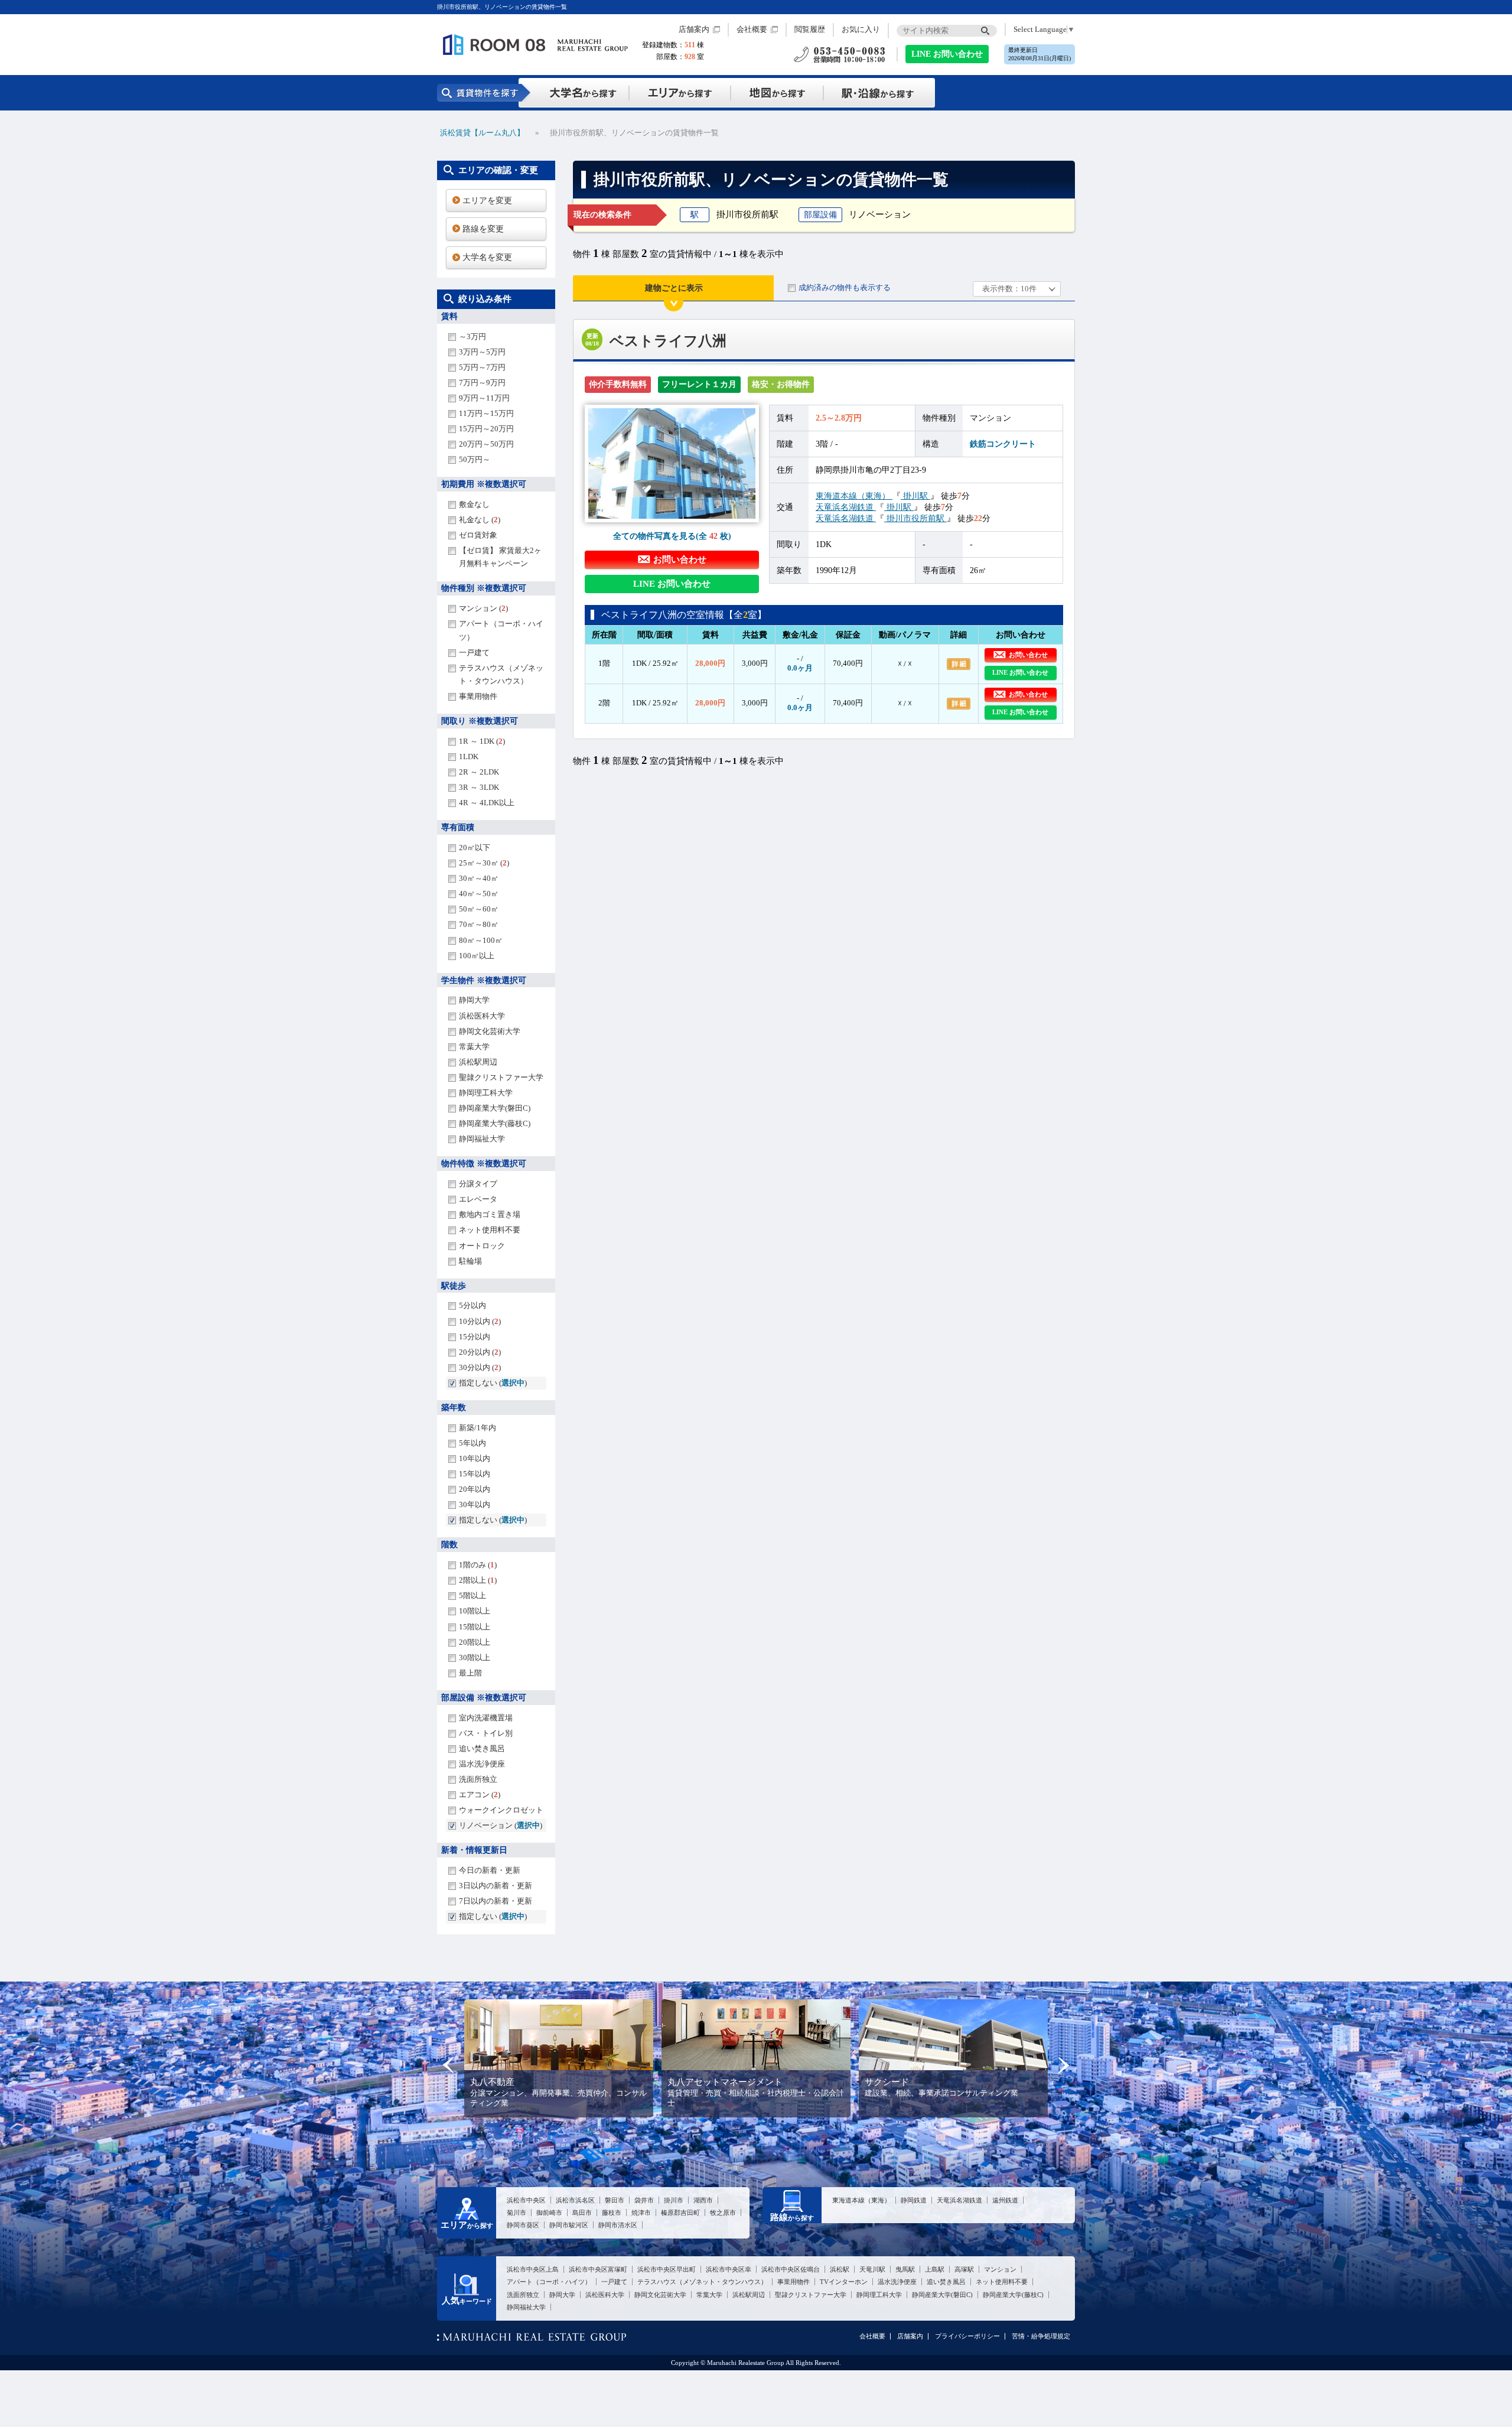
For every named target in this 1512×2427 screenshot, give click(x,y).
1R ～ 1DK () (482, 741)
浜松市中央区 (526, 2200)
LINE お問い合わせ (947, 54)
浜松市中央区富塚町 (598, 2269)
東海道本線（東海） (854, 496)
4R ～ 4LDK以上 (487, 803)
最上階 (470, 1673)
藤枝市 (612, 2213)
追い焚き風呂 (482, 1748)
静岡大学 (474, 1000)
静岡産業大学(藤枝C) (495, 1123)
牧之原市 (723, 2213)
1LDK (469, 757)
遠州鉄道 (1005, 2200)
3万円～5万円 (482, 352)
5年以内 (472, 1443)
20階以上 (475, 1642)
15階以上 (475, 1627)
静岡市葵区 (523, 2225)
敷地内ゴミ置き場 (490, 1214)
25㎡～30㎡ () (484, 863)
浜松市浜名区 (575, 2200)
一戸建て (474, 653)
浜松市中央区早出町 (667, 2269)
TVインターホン (844, 2282)
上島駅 (935, 2269)
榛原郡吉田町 (680, 2213)
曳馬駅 (905, 2269)
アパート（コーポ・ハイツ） (501, 630)
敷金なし (474, 504)
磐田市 (615, 2200)
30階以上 (475, 1657)
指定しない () (493, 1383)
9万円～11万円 (484, 398)
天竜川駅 (872, 2269)
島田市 (582, 2213)
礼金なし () (480, 520)
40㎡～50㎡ (479, 894)
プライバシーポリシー (967, 2336)
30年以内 (475, 1504)
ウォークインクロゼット (501, 1810)
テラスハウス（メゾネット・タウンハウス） (501, 674)
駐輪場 (470, 1261)
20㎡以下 (475, 848)
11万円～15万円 (486, 413)
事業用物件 (478, 696)
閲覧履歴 (810, 30)
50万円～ (475, 459)
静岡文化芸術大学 (490, 1031)
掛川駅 (915, 496)
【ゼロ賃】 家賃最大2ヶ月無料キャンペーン (500, 557)
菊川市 (517, 2213)
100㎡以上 (477, 956)
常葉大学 (474, 1047)
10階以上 (475, 1611)
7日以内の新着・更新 (496, 1901)
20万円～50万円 (486, 444)
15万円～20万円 (486, 429)
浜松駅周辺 (478, 1062)
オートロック (482, 1246)
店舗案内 (694, 30)
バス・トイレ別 (486, 1733)
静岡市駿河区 (569, 2225)
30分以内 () (480, 1367)
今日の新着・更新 (490, 1870)
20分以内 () (480, 1352)
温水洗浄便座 (482, 1764)
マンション (1000, 2269)
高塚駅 (964, 2269)
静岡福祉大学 (482, 1139)
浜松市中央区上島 (533, 2269)
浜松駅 (840, 2269)
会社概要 (752, 30)
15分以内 (475, 1337)
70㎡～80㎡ (479, 924)
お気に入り (861, 30)
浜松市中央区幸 (729, 2269)
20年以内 (475, 1489)
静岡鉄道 (914, 2200)
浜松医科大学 (482, 1016)
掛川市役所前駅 (915, 518)
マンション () (483, 608)
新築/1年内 (478, 1428)
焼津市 (641, 2213)
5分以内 (472, 1305)
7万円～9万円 (482, 383)
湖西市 (703, 2200)
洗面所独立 (478, 1779)
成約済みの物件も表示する (845, 287)
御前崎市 (549, 2213)
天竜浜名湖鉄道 (846, 507)
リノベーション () (501, 1825)
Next (1063, 2065)
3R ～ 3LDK (479, 787)
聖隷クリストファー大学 (501, 1077)
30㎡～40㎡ (479, 878)
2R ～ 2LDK (479, 772)
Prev (449, 2065)
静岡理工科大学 (486, 1093)
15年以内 (475, 1474)
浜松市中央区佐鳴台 (791, 2269)
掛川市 (674, 2200)
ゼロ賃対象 (478, 535)
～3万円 (472, 336)
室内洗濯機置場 (486, 1718)
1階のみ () (478, 1565)
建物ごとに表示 (674, 288)
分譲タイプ (478, 1184)
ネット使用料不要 (490, 1230)
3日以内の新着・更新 (496, 1886)
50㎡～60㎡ (479, 909)
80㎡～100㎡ (481, 940)
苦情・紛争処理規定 (1041, 2336)
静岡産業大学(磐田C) (495, 1108)
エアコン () (480, 1795)
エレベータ (478, 1199)
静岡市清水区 (618, 2225)
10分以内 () (480, 1321)
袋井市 (644, 2200)
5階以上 (472, 1595)
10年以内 (475, 1458)
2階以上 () (478, 1580)
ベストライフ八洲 (668, 341)
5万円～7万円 (482, 367)
